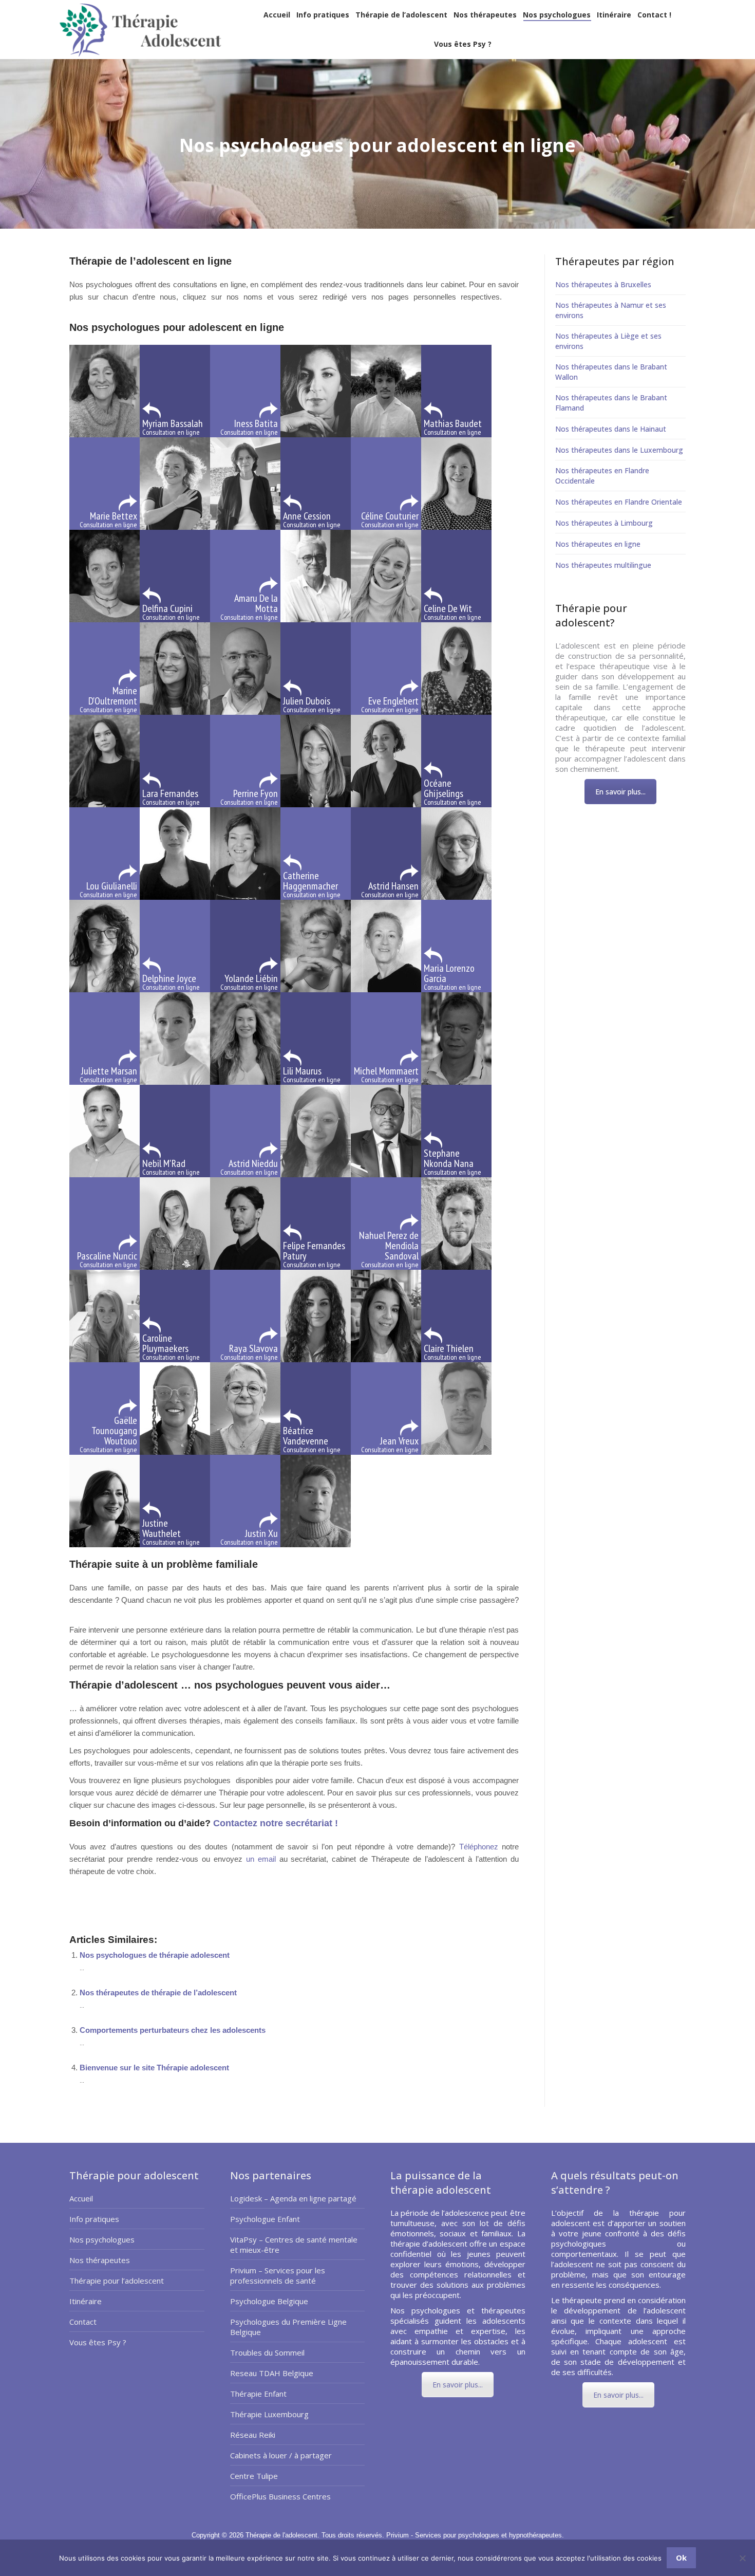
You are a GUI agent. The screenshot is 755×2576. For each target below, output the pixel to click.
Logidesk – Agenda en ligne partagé (293, 2198)
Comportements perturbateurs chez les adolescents (173, 2030)
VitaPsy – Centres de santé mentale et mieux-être (294, 2245)
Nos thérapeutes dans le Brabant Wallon (611, 372)
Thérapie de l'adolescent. (284, 2535)
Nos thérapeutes (100, 2260)
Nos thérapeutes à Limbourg (604, 523)
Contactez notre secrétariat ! (274, 1823)
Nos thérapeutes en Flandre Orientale (619, 502)
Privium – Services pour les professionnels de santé (278, 2275)
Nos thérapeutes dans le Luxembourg (619, 450)
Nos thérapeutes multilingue (603, 565)
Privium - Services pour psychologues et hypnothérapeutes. (475, 2535)
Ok (681, 2558)
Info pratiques (94, 2219)
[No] (742, 2558)
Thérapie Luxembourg (269, 2414)
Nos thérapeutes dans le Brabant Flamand (611, 403)
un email (261, 1859)
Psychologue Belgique (269, 2301)
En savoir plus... (620, 792)
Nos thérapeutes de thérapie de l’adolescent (158, 1993)
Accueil (81, 2198)
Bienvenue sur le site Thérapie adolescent (154, 2068)
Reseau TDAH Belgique (272, 2373)
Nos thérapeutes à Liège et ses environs (608, 341)
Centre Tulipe (254, 2476)
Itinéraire (86, 2301)
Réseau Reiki (253, 2435)
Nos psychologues (102, 2239)
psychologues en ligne (107, 1901)
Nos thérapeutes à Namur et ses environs (611, 310)
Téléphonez (479, 1847)
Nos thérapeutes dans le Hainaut (611, 429)
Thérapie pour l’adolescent (117, 2281)
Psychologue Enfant (265, 2219)
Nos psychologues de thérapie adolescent (155, 1955)
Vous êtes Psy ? (98, 2342)
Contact (83, 2322)
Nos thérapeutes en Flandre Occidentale (602, 476)
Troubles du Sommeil (267, 2352)
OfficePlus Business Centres (280, 2496)
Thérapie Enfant (258, 2394)
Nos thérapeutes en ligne (598, 544)
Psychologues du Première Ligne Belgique (288, 2327)
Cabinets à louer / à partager (281, 2455)
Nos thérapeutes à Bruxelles (603, 284)
